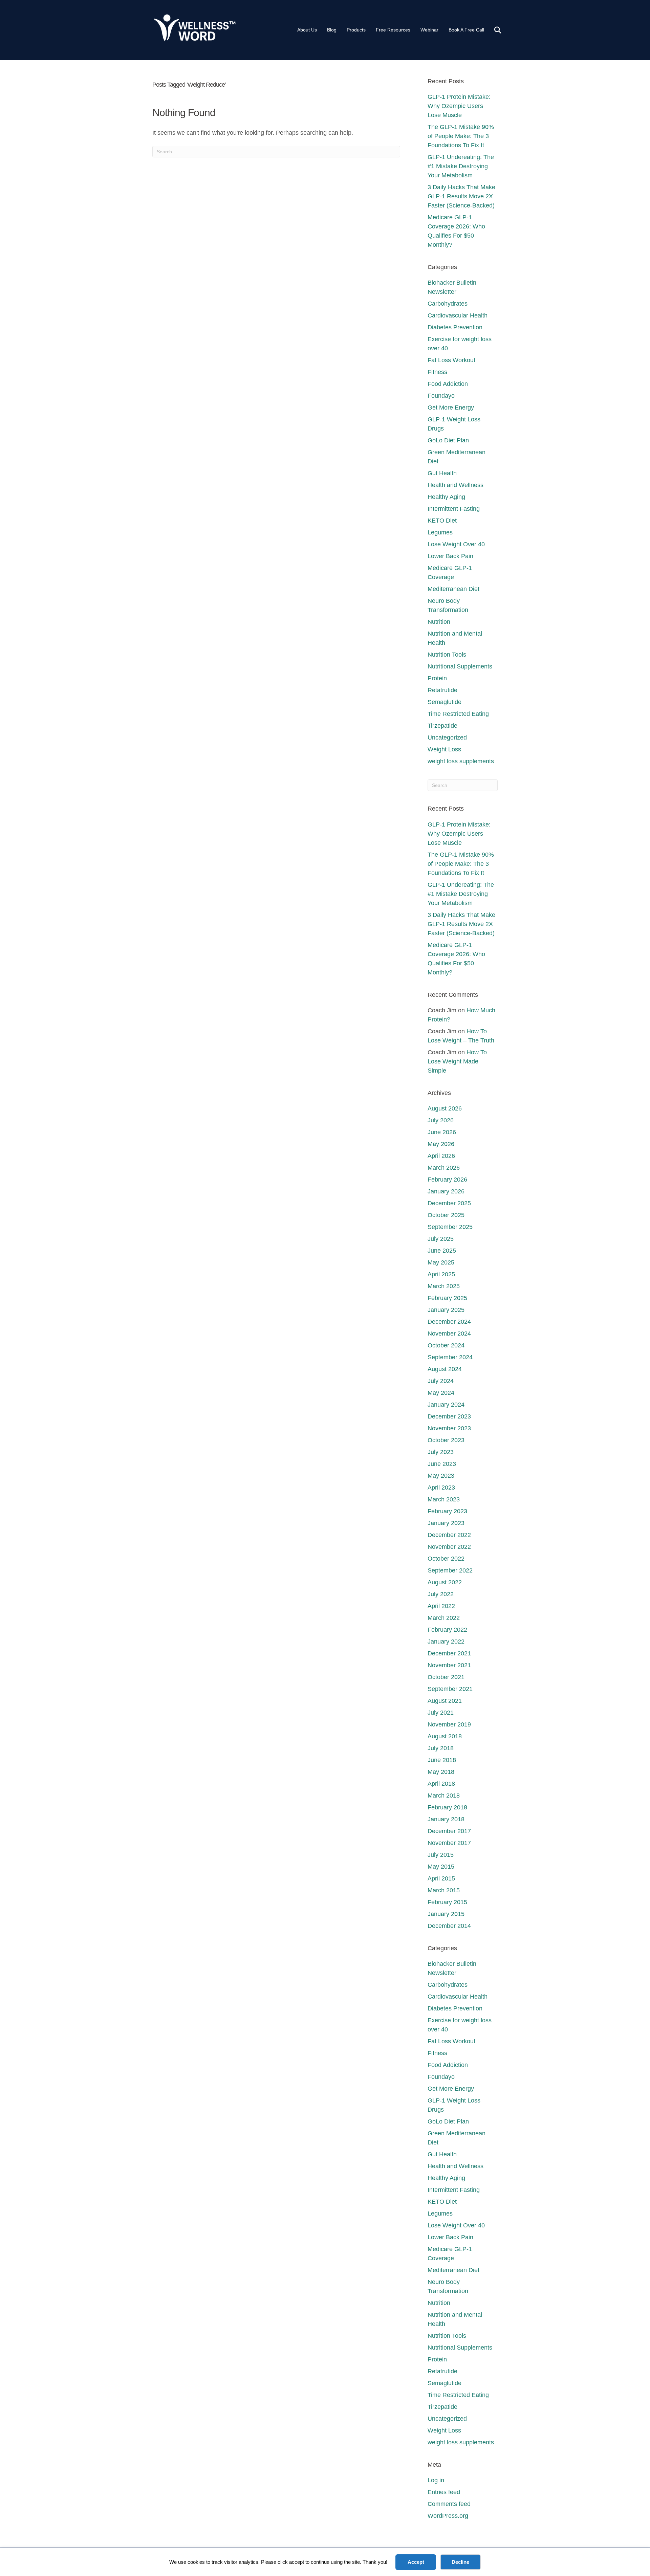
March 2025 (444, 1286)
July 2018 (441, 1748)
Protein (437, 678)
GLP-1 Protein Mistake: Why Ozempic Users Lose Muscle (459, 106)
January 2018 (446, 1819)
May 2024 (441, 1393)
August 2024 (445, 1369)
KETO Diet (442, 521)
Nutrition (439, 622)
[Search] (493, 30)
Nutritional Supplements (460, 666)
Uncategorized (447, 737)
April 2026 (441, 1156)
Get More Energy (451, 408)
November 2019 (449, 1724)
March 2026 (444, 1168)
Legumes (440, 532)
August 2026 (445, 1108)
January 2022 (446, 1642)
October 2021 (446, 1677)
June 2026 (442, 1132)
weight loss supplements (461, 761)
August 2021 (445, 1701)
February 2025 (447, 1298)
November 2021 (449, 1665)
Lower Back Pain (450, 556)
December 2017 (449, 1831)
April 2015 (441, 1878)
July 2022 (441, 1594)
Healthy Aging (446, 497)
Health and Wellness (456, 485)
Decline (460, 2562)
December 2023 (449, 1416)
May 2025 (441, 1262)
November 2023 (449, 1428)
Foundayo (441, 396)
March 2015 (444, 1890)
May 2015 (441, 1867)
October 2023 (446, 1440)
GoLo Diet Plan (448, 440)
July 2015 (441, 1855)
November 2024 (449, 1334)
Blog (332, 30)
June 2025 (442, 1251)
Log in (436, 2480)
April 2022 (441, 1606)
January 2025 (446, 1310)
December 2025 (449, 1203)
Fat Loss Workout (451, 360)
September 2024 (450, 1357)
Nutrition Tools (447, 655)
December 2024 (449, 1322)
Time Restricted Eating (458, 714)
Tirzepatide (442, 726)
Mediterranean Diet (453, 589)
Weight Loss (444, 749)
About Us (307, 30)
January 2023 (446, 1523)
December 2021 (449, 1653)
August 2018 (445, 1736)
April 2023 (441, 1488)
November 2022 (449, 1547)
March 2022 (444, 1618)
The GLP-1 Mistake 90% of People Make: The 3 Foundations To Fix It (461, 136)
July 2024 (441, 1381)
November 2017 (449, 1843)
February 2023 (447, 1511)
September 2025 (450, 1227)
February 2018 (447, 1807)
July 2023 (441, 1452)
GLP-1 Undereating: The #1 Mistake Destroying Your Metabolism (461, 166)
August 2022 (445, 1582)
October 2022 (446, 1559)
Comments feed (449, 2504)
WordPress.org (448, 2516)
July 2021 (441, 1713)
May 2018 (441, 1772)
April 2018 (441, 1784)
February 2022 (447, 1630)
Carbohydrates (448, 304)
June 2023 (442, 1464)
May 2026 (441, 1144)
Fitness (437, 372)
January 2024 (446, 1405)
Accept (416, 2562)
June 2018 (442, 1760)
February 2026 (447, 1180)
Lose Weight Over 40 (456, 544)
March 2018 (444, 1796)
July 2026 (441, 1120)
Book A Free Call (466, 30)
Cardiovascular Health (458, 315)
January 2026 (446, 1191)
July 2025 (441, 1239)
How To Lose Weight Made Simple (457, 1061)
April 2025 (441, 1274)
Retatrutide (442, 690)
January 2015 (446, 1914)
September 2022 (450, 1570)
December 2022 (449, 1535)
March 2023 (444, 1499)
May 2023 (441, 1476)
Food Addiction (448, 384)
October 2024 (446, 1345)
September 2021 (450, 1689)
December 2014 (449, 1926)
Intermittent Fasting (454, 509)
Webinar (429, 30)
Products (356, 30)
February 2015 (447, 1902)
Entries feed (444, 2492)
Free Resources (393, 30)
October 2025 (446, 1215)
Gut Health (442, 473)
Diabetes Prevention (455, 327)
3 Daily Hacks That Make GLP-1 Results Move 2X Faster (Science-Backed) (461, 196)
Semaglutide (445, 702)
